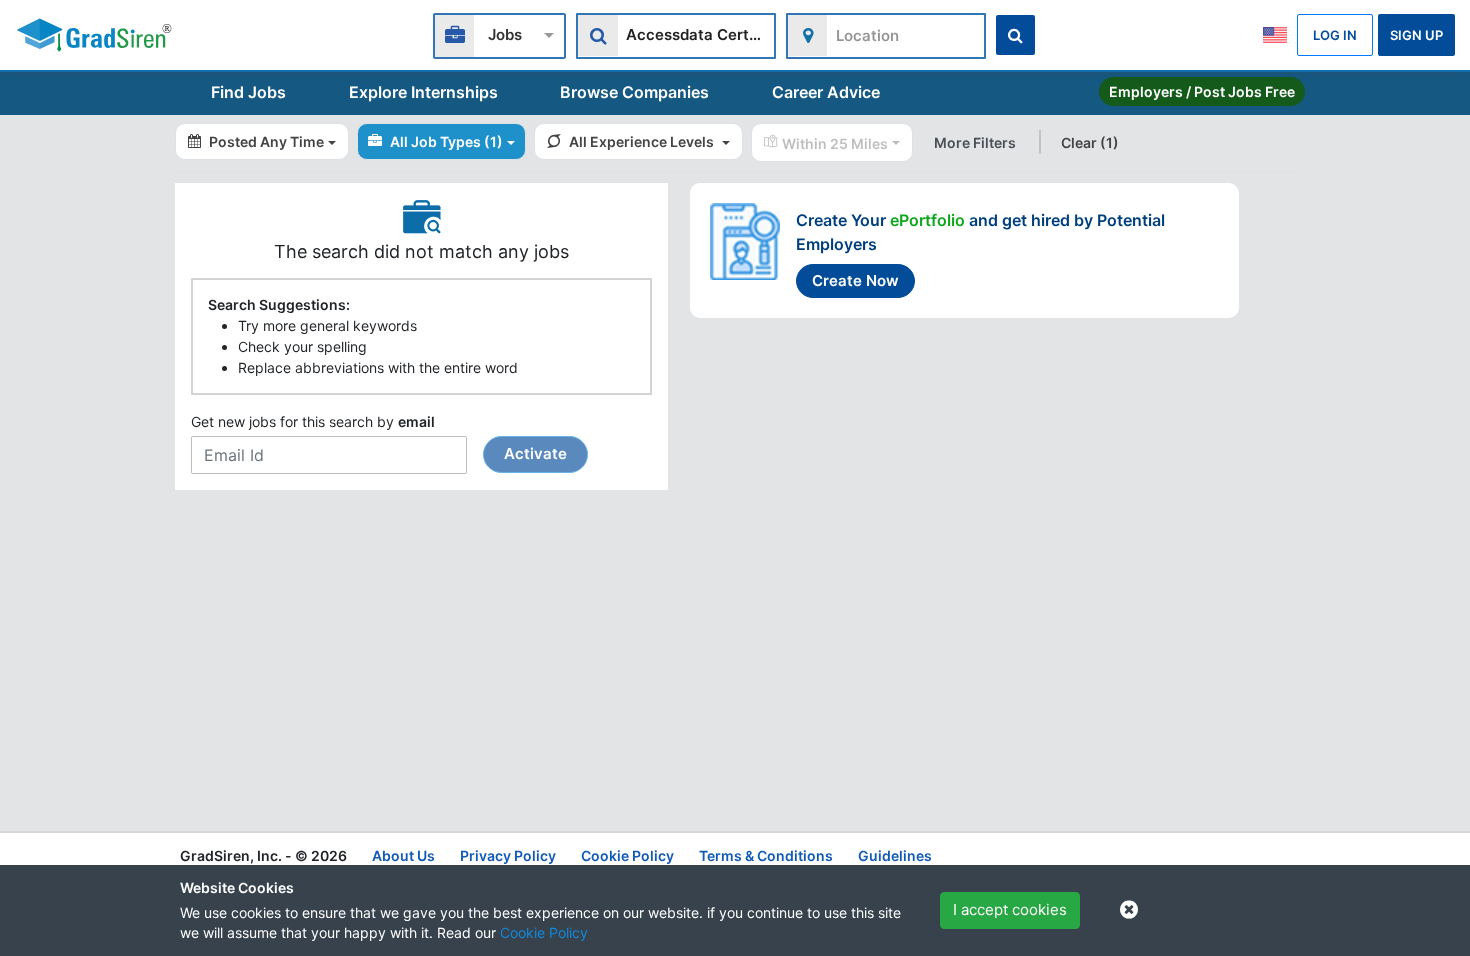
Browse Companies (634, 92)
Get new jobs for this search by (379, 438)
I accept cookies (1010, 909)
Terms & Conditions (766, 855)
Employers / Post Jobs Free (1202, 91)
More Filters (975, 142)
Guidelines (895, 855)
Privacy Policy (508, 855)
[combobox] (499, 33)
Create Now (855, 280)
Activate (535, 453)
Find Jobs (248, 92)
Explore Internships (423, 92)
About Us (403, 855)
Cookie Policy (544, 932)
